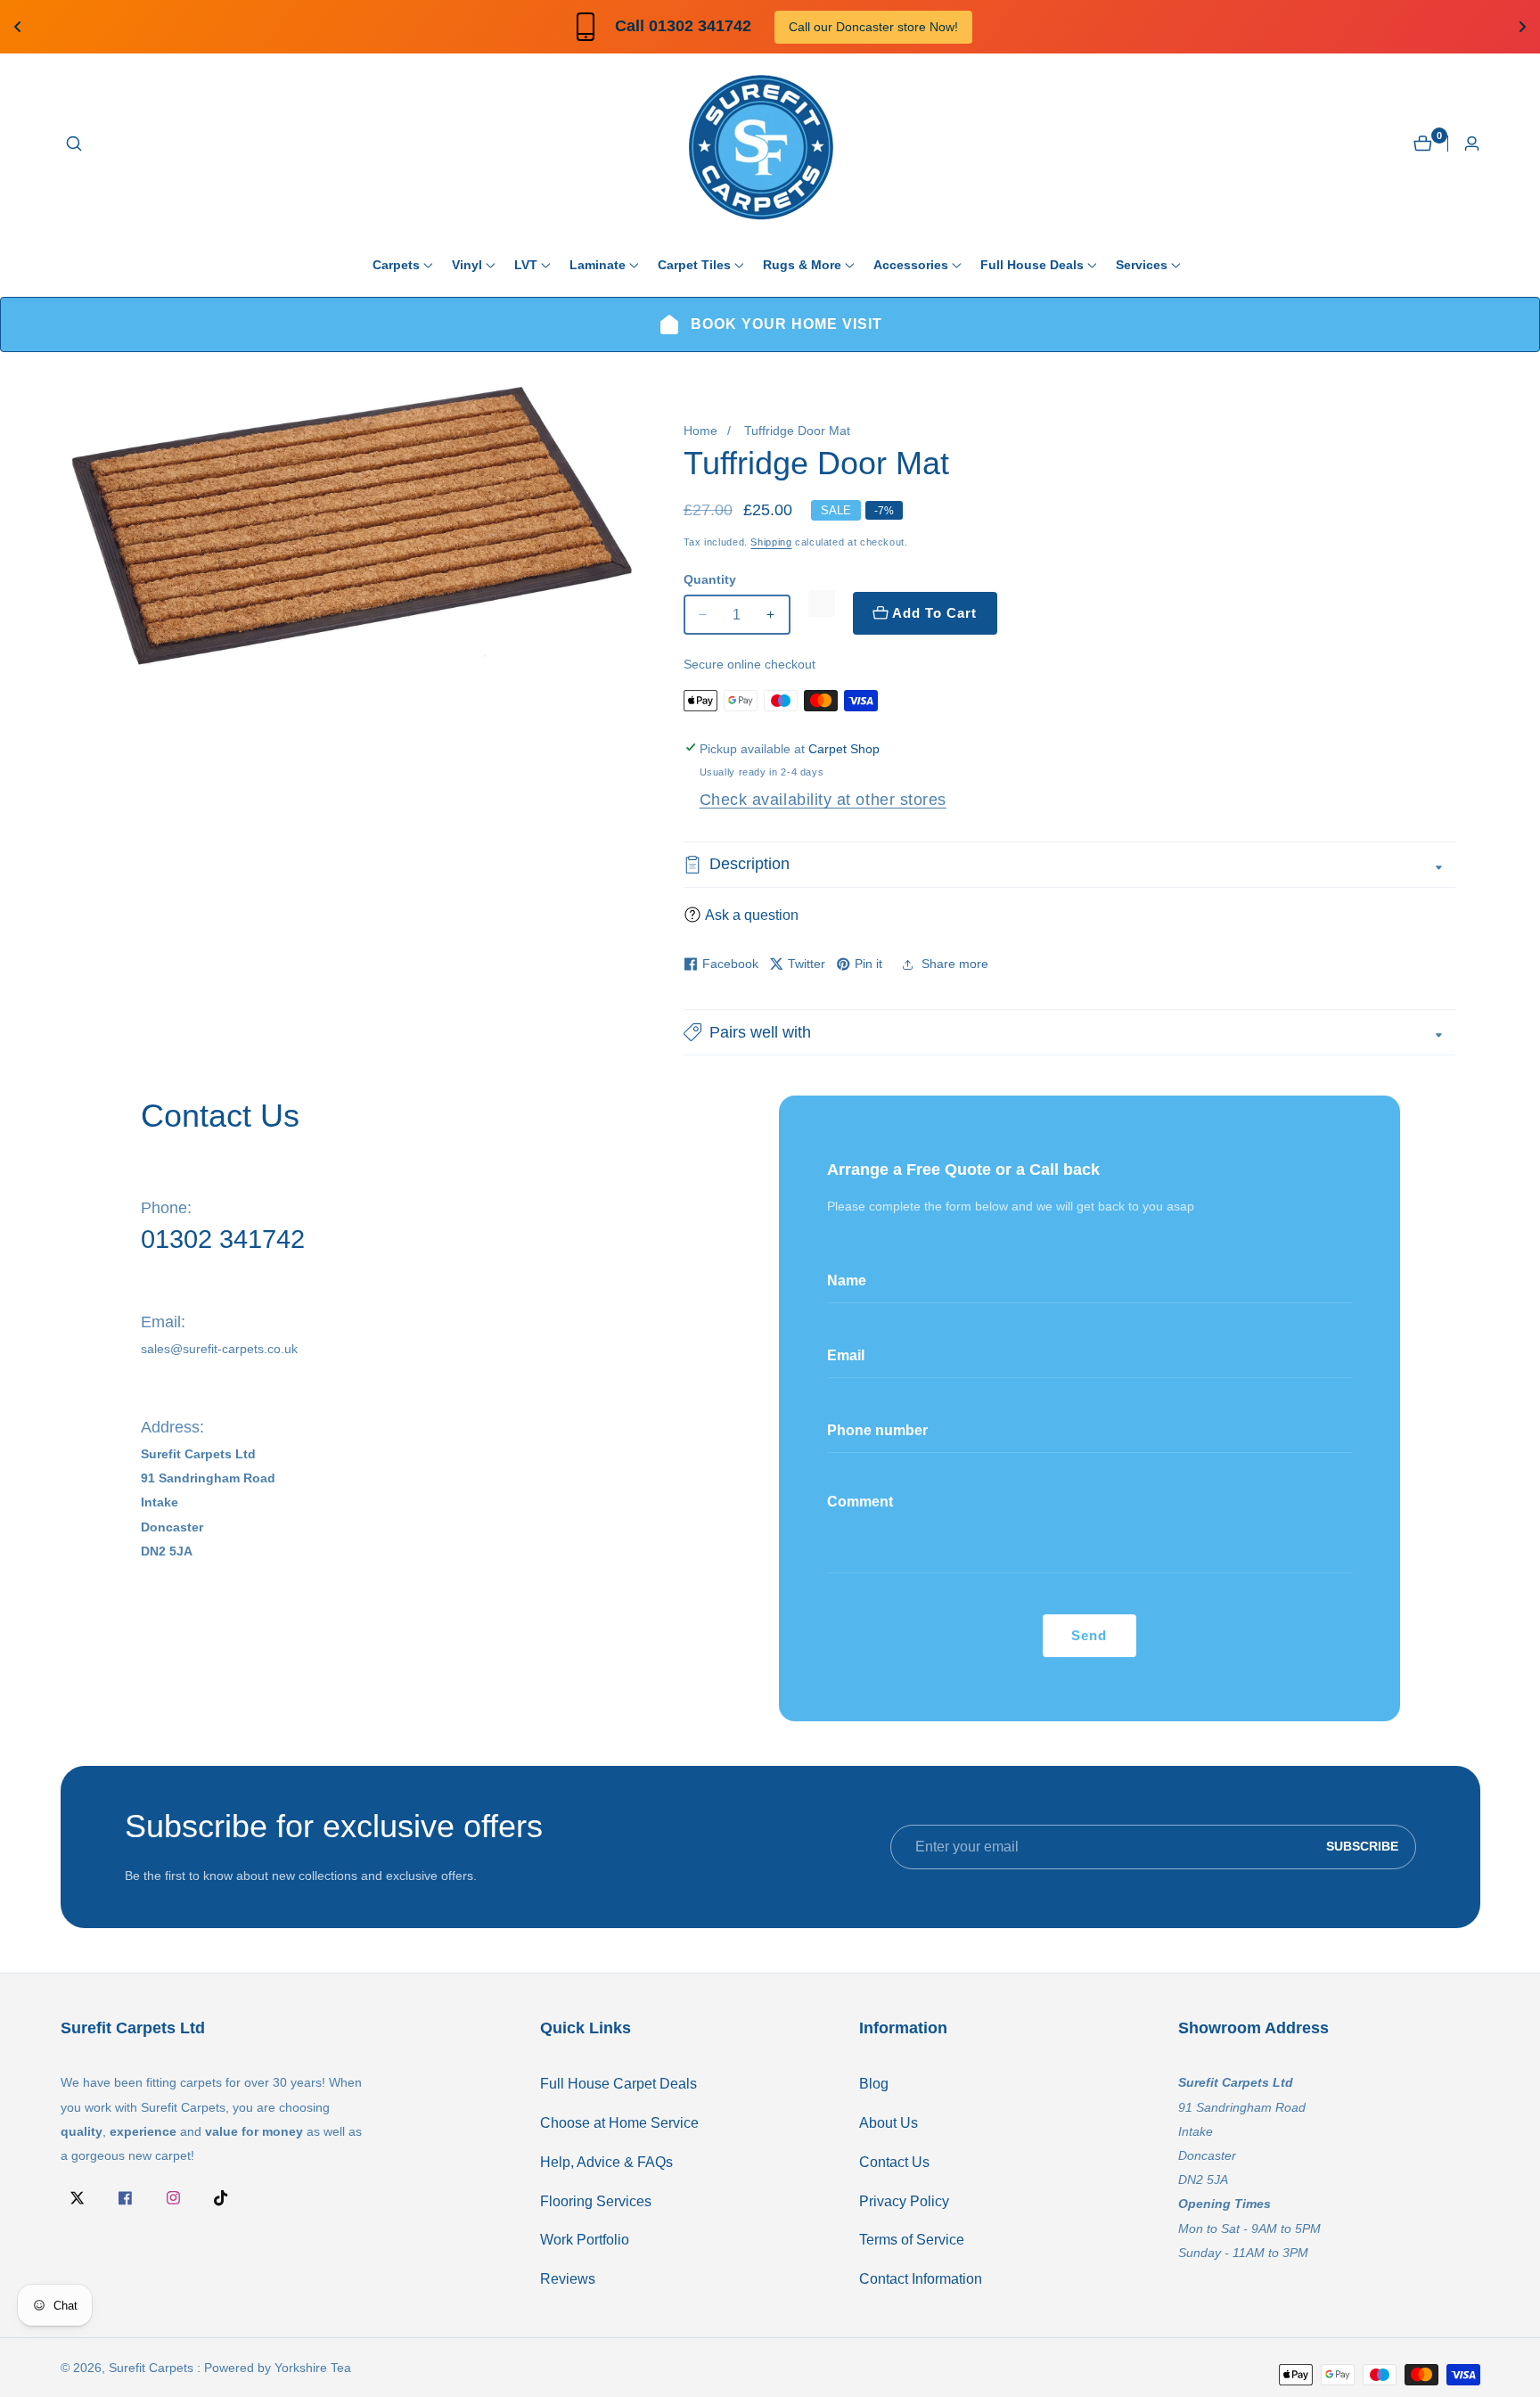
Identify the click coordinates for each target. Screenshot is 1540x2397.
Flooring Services (596, 2201)
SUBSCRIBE (1362, 1847)
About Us (889, 2123)
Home (700, 431)
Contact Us (894, 2162)
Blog (874, 2084)
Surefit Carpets (151, 2368)
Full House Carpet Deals (618, 2084)
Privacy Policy (904, 2201)
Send (1089, 1635)
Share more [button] (955, 964)
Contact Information (921, 2279)
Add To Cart (934, 613)
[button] (396, 265)
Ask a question (752, 915)
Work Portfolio (585, 2240)
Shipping (771, 542)
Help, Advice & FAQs (606, 2162)
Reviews (568, 2279)
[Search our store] (74, 144)
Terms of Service (912, 2240)
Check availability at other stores (823, 800)
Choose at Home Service (619, 2123)
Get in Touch (946, 27)
